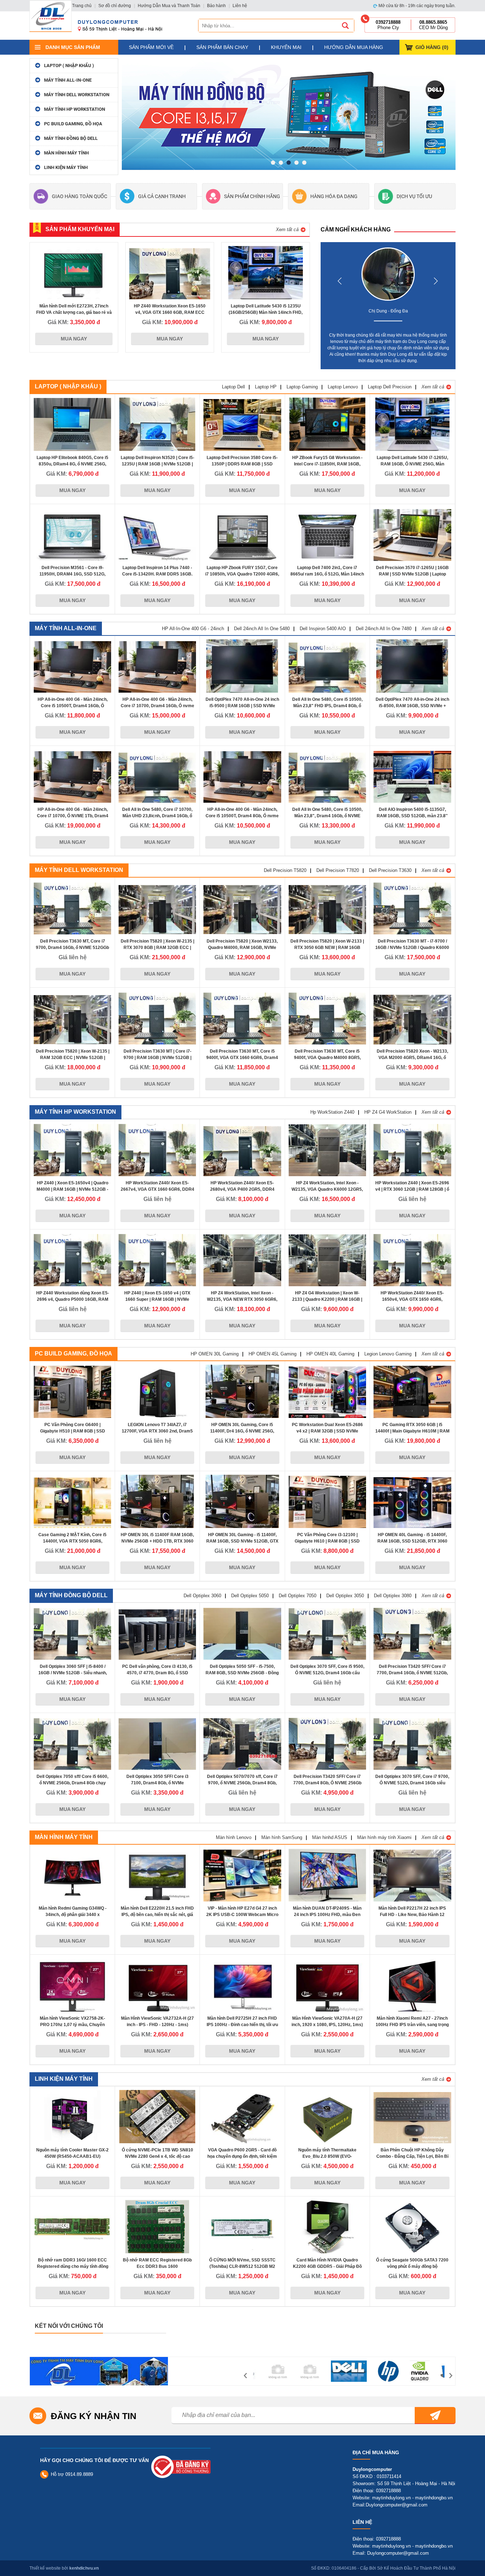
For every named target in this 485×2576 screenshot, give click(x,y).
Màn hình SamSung (282, 1837)
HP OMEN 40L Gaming (330, 1354)
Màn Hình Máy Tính (66, 153)
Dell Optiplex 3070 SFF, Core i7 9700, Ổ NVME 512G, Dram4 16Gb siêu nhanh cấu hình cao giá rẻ (412, 1783)
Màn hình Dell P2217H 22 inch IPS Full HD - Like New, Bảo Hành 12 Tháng (412, 1915)
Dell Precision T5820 (285, 870)
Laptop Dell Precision (390, 387)
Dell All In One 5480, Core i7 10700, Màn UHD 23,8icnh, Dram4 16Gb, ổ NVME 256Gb (157, 816)
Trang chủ (82, 6)
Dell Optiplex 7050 (298, 1596)
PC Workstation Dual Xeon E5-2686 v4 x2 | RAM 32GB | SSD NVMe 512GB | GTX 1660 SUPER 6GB (327, 1431)
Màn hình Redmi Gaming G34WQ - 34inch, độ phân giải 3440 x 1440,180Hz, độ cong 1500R (73, 1915)
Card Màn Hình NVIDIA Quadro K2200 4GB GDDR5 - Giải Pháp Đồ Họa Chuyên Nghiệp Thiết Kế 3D (327, 2266)
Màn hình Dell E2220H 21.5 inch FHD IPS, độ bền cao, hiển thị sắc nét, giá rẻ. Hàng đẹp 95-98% (157, 1915)
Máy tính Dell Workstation (77, 95)
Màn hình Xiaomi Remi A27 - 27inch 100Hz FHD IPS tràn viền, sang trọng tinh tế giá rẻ (412, 2025)
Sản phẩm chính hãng (252, 196)
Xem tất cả (287, 230)
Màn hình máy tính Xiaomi (384, 1837)
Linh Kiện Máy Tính (66, 167)
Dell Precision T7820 (338, 870)
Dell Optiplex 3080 (393, 1596)
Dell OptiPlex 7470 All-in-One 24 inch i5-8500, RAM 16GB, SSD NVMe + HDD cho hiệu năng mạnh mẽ (412, 706)
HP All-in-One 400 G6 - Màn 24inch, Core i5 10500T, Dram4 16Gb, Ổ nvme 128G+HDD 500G (73, 706)
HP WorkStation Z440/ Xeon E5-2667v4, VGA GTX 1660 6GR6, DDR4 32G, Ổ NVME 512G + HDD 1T (157, 1189)
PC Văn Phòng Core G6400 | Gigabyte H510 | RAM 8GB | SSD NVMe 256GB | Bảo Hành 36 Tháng (72, 1431)
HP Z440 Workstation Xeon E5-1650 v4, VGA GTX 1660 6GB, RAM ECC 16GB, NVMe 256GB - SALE (170, 312)
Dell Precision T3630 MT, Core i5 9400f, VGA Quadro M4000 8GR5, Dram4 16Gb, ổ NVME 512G (327, 1058)
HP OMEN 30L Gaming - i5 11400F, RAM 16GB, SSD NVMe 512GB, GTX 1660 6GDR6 (242, 1541)
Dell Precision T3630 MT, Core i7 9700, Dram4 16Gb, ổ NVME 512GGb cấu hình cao (72, 948)
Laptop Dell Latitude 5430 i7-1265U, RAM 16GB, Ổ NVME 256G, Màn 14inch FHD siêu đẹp (412, 464)
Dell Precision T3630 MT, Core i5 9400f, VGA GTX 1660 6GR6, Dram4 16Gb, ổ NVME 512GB (242, 1058)
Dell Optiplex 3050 (345, 1596)
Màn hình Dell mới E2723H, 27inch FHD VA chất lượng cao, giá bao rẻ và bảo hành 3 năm (74, 312)
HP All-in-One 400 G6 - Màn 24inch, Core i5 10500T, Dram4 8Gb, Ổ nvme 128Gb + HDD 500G (242, 816)
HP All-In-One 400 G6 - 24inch (193, 629)
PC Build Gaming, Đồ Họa (73, 124)
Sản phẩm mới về (151, 47)
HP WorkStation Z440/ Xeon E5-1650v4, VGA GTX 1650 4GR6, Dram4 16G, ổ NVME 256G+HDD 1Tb (412, 1299)
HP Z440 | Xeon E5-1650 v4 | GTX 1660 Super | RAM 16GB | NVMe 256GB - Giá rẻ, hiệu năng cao (157, 1299)
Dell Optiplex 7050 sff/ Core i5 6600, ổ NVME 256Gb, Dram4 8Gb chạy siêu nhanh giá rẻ (72, 1783)
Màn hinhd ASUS (330, 1837)
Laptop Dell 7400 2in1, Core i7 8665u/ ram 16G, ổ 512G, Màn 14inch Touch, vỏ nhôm (327, 574)
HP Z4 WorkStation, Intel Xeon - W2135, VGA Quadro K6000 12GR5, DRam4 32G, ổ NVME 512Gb (327, 1189)
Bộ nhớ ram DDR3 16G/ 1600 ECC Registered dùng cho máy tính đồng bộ (73, 2266)
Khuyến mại (286, 47)
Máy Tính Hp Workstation (75, 109)
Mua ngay (74, 339)
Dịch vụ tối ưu (414, 196)
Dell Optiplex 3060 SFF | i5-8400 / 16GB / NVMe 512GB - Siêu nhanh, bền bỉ (73, 1673)
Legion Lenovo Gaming (388, 1354)
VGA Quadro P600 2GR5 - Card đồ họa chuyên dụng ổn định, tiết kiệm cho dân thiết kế (242, 2156)
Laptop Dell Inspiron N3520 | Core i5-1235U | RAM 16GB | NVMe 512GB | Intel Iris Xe (157, 464)
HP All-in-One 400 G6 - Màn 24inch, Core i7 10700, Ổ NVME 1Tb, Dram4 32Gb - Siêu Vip (73, 816)
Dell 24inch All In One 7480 (384, 629)
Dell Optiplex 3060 (202, 1596)
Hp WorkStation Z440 (332, 1112)
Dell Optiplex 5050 (250, 1596)
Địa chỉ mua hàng (376, 2452)
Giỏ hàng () (432, 47)
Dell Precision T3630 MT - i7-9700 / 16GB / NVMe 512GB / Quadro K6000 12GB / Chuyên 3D (412, 948)
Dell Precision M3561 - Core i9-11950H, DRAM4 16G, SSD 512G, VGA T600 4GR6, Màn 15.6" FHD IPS (73, 574)
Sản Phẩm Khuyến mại (80, 229)
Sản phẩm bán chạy (222, 47)
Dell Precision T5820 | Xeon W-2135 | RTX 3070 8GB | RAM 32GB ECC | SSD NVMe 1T (157, 948)
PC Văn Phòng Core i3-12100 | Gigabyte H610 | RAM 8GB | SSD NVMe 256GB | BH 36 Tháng (327, 1541)
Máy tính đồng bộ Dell (71, 138)
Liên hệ (240, 6)
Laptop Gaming (302, 387)
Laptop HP (266, 387)
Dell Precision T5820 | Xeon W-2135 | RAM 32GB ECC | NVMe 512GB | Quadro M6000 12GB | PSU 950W (73, 1058)
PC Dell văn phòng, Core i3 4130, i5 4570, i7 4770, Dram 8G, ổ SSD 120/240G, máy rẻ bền (157, 1673)
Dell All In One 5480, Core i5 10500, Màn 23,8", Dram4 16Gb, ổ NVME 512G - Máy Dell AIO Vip (327, 816)
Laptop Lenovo (343, 387)
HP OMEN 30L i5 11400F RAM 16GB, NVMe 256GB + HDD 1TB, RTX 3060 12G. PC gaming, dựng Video (157, 1541)
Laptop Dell (233, 387)
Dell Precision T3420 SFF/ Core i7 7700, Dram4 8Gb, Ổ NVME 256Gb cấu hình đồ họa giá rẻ (327, 1783)
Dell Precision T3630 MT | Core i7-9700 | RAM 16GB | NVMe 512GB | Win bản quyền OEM (157, 1058)
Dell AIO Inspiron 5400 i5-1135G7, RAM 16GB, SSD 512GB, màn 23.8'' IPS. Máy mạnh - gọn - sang (412, 816)
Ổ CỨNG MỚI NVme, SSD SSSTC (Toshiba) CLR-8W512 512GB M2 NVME (242, 2266)
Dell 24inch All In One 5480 (262, 629)
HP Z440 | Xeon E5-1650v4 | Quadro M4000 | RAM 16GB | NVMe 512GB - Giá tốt (72, 1189)
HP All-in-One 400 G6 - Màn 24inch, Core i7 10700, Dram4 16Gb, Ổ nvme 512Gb (157, 706)
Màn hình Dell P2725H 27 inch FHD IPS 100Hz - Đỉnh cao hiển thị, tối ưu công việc (242, 2025)
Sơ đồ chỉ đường (115, 6)
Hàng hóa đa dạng (334, 196)
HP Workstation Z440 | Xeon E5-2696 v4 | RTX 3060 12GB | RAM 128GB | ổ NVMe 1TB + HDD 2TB (412, 1189)
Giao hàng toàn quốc (80, 196)
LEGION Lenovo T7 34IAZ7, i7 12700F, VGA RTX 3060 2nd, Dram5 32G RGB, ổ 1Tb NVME (157, 1431)
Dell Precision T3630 (390, 870)
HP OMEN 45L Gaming (273, 1354)
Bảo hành (216, 6)
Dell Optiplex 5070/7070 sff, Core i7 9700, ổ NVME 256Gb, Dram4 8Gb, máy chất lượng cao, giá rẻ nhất (242, 1783)
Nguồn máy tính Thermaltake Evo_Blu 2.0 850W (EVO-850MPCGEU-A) (327, 2156)
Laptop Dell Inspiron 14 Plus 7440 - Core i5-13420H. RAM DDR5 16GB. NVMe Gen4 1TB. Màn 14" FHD (157, 574)
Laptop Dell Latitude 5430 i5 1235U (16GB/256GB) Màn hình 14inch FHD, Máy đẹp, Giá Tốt (266, 312)
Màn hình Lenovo (234, 1837)
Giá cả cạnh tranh (162, 196)
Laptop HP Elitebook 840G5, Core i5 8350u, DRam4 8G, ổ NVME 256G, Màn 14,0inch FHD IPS (72, 464)
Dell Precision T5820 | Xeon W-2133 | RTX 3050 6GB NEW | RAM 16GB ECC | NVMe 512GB (327, 948)
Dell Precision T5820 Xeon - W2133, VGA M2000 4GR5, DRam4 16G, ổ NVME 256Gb (412, 1058)
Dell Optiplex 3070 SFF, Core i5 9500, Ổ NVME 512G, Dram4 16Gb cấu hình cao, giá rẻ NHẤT (327, 1673)
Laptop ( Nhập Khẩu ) (69, 66)
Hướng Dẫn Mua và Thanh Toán (169, 6)
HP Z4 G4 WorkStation (388, 1112)
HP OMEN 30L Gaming (215, 1354)
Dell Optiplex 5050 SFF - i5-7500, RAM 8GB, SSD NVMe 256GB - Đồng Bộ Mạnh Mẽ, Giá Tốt (242, 1673)
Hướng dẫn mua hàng (354, 47)
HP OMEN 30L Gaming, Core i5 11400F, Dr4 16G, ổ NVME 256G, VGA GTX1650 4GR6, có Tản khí (242, 1431)
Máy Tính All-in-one (68, 80)
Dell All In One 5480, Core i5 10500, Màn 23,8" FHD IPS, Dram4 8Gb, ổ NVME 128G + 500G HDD (327, 706)
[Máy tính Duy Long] (51, 16)
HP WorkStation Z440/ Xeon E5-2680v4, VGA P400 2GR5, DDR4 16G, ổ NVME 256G (242, 1189)
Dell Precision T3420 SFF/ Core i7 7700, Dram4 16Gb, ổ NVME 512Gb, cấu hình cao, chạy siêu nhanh (412, 1673)
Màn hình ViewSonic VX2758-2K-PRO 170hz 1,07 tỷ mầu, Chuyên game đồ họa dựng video (72, 2025)
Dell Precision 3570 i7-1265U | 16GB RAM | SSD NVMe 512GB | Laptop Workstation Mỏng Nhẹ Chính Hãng (412, 574)
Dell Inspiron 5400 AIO (323, 629)
